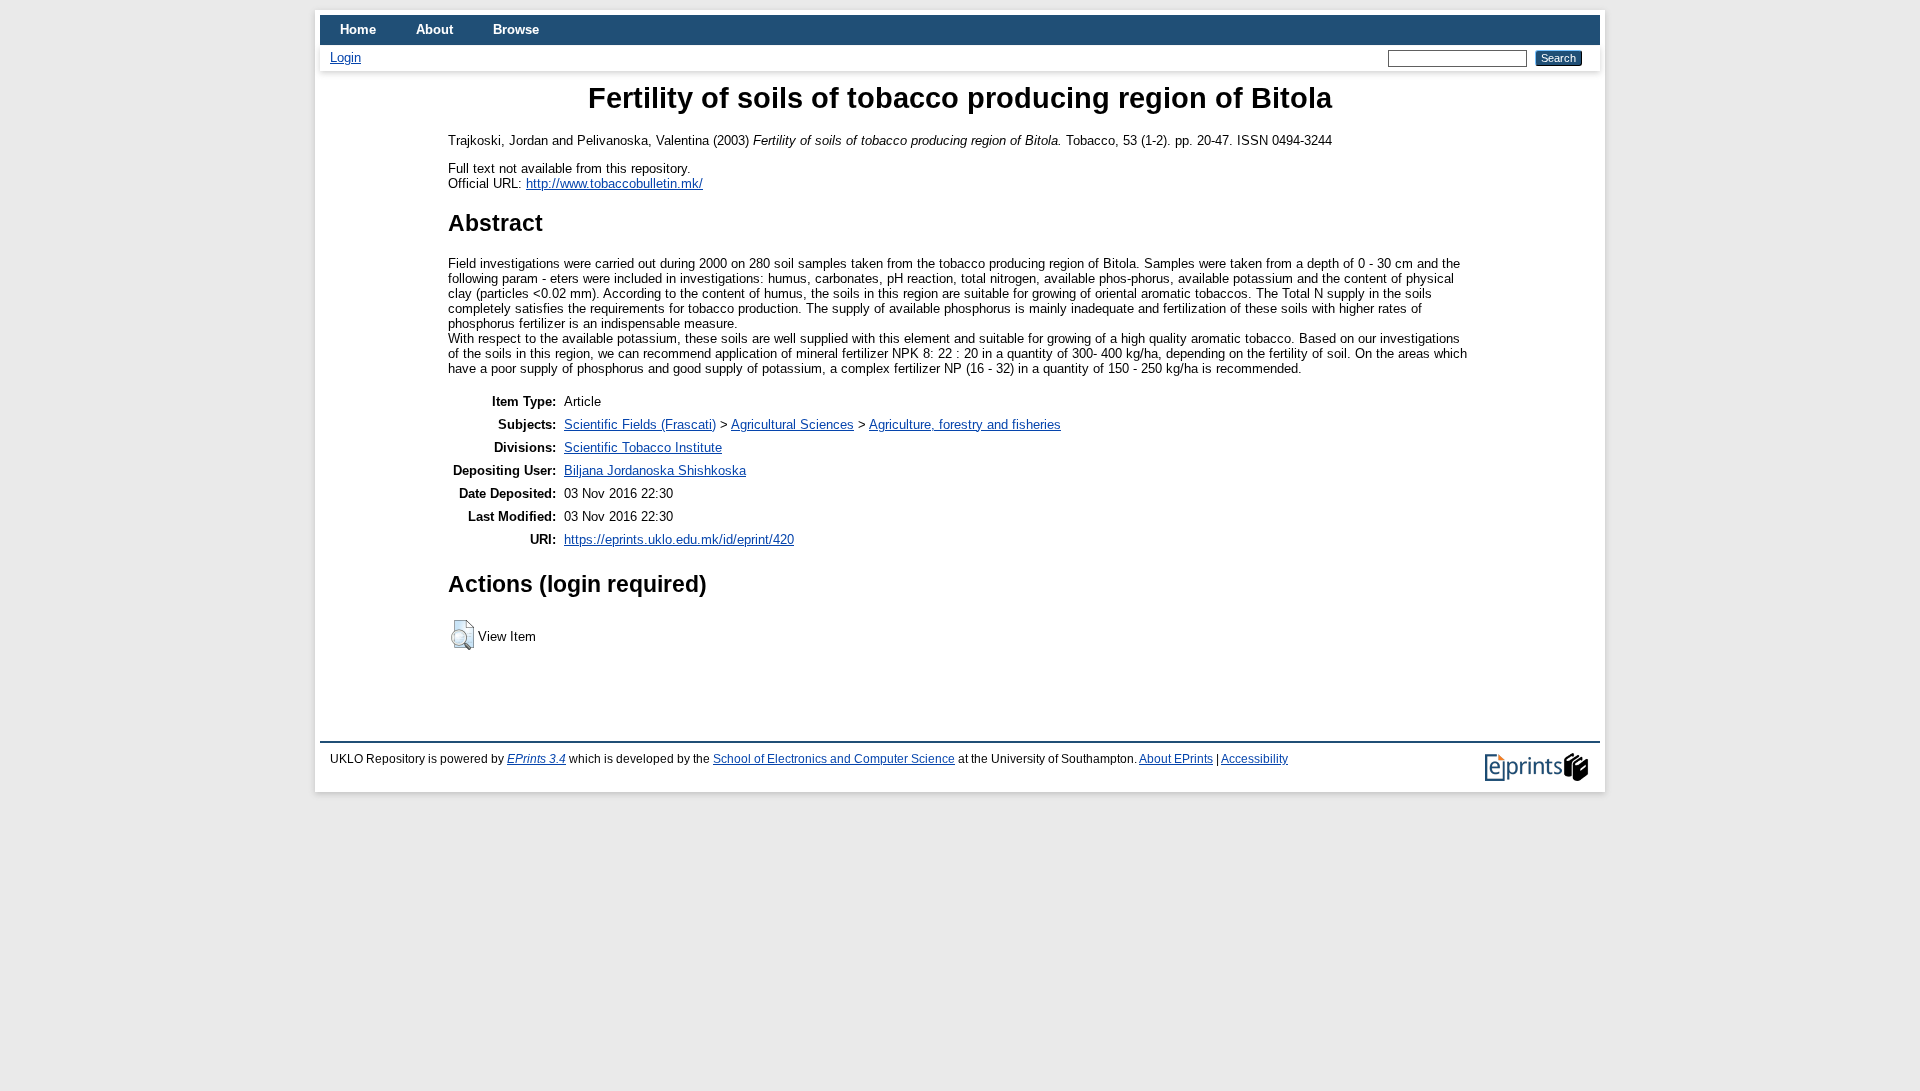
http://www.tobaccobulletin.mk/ (614, 183)
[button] (462, 635)
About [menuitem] (434, 29)
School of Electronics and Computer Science (834, 759)
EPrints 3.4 (536, 759)
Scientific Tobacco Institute (643, 447)
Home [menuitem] (358, 29)
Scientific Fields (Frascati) (640, 424)
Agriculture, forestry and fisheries (965, 424)
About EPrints (1176, 759)
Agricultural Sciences (792, 424)
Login (345, 57)
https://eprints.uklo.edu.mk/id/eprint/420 (679, 539)
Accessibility (1254, 759)
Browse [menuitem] (516, 29)
